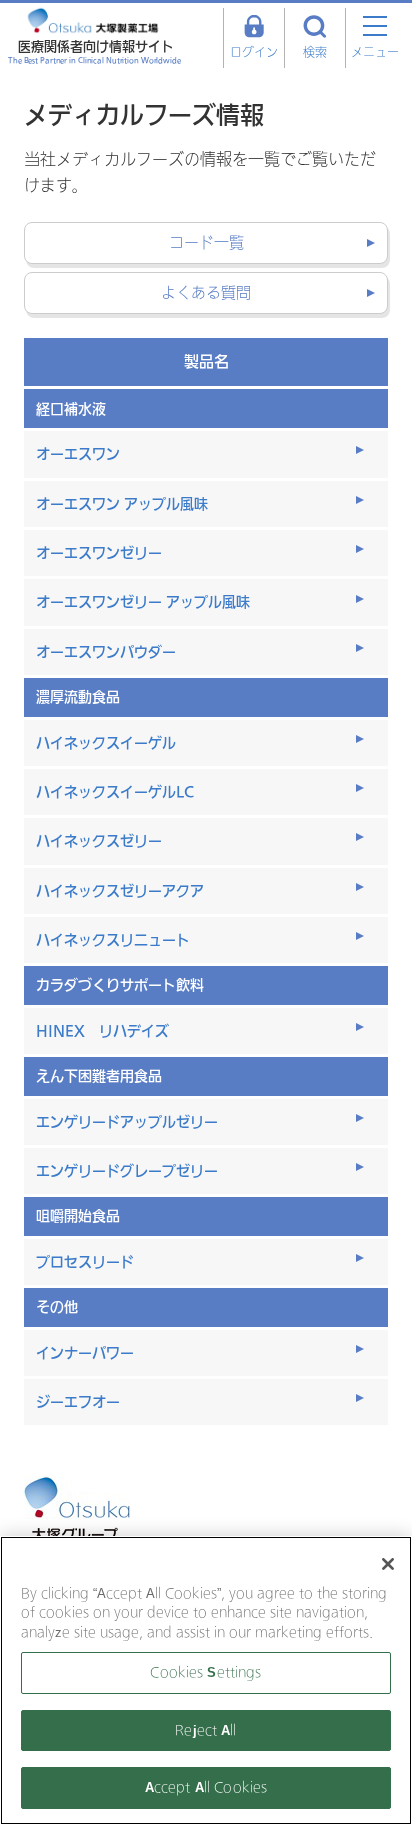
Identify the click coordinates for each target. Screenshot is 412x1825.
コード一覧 (206, 243)
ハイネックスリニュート (113, 939)
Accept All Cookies (206, 1787)
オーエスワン (78, 453)
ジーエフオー (78, 1401)
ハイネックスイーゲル (106, 742)
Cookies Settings (205, 1672)
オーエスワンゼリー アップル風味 (143, 601)
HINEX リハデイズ (102, 1030)
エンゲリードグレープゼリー (127, 1170)
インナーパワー (85, 1352)
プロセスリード (85, 1261)
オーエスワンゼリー (99, 552)
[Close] (388, 1564)
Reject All (205, 1730)
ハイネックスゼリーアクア (120, 890)
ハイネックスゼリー (99, 840)
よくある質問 (206, 293)
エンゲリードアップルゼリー (127, 1121)
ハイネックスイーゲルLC (115, 791)
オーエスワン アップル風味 (122, 503)
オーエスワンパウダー (106, 651)
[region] (206, 1680)
